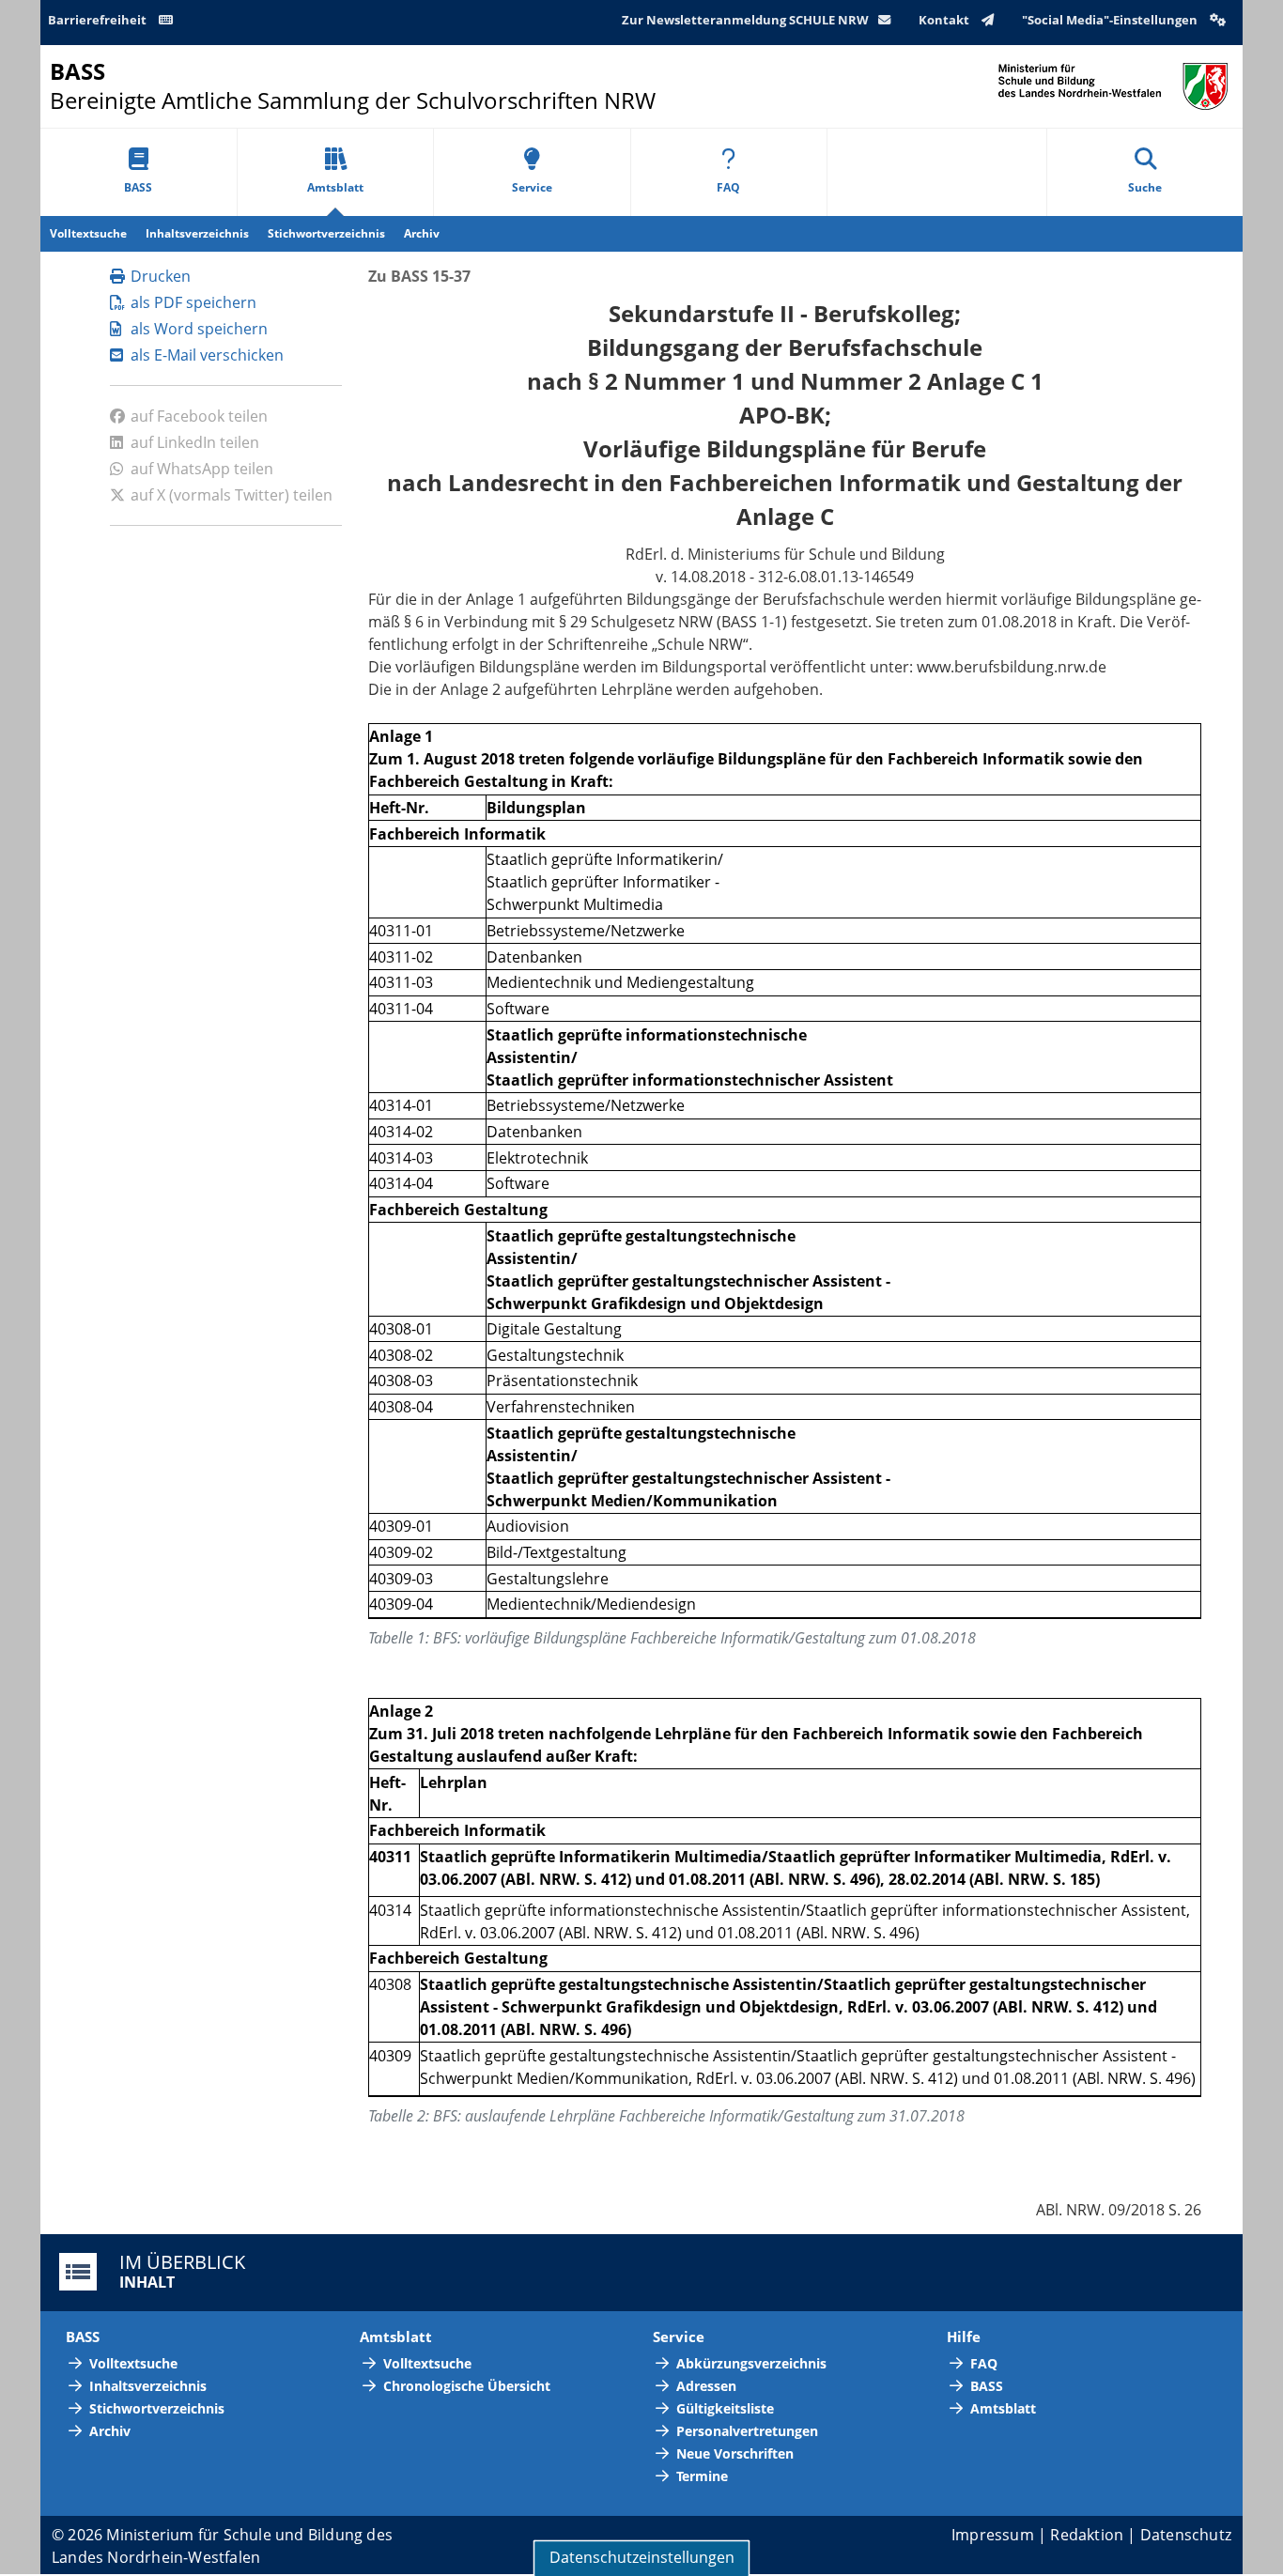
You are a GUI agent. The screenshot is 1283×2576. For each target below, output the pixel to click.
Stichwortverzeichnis (326, 233)
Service (532, 187)
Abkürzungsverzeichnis (751, 2363)
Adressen (706, 2386)
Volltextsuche (88, 233)
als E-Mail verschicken (207, 355)
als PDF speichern (193, 302)
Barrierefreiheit (99, 20)
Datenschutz (1186, 2535)
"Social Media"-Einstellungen (1111, 20)
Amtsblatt (335, 187)
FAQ (728, 187)
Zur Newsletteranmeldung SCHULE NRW (745, 20)
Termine (702, 2476)
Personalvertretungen (747, 2431)
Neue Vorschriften (735, 2453)
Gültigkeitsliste (725, 2408)
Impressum (993, 2535)
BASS (138, 187)
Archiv (422, 233)
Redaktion (1087, 2535)
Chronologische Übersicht (467, 2386)
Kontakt (945, 20)
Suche (1145, 187)
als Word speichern (199, 329)
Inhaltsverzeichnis (197, 233)
